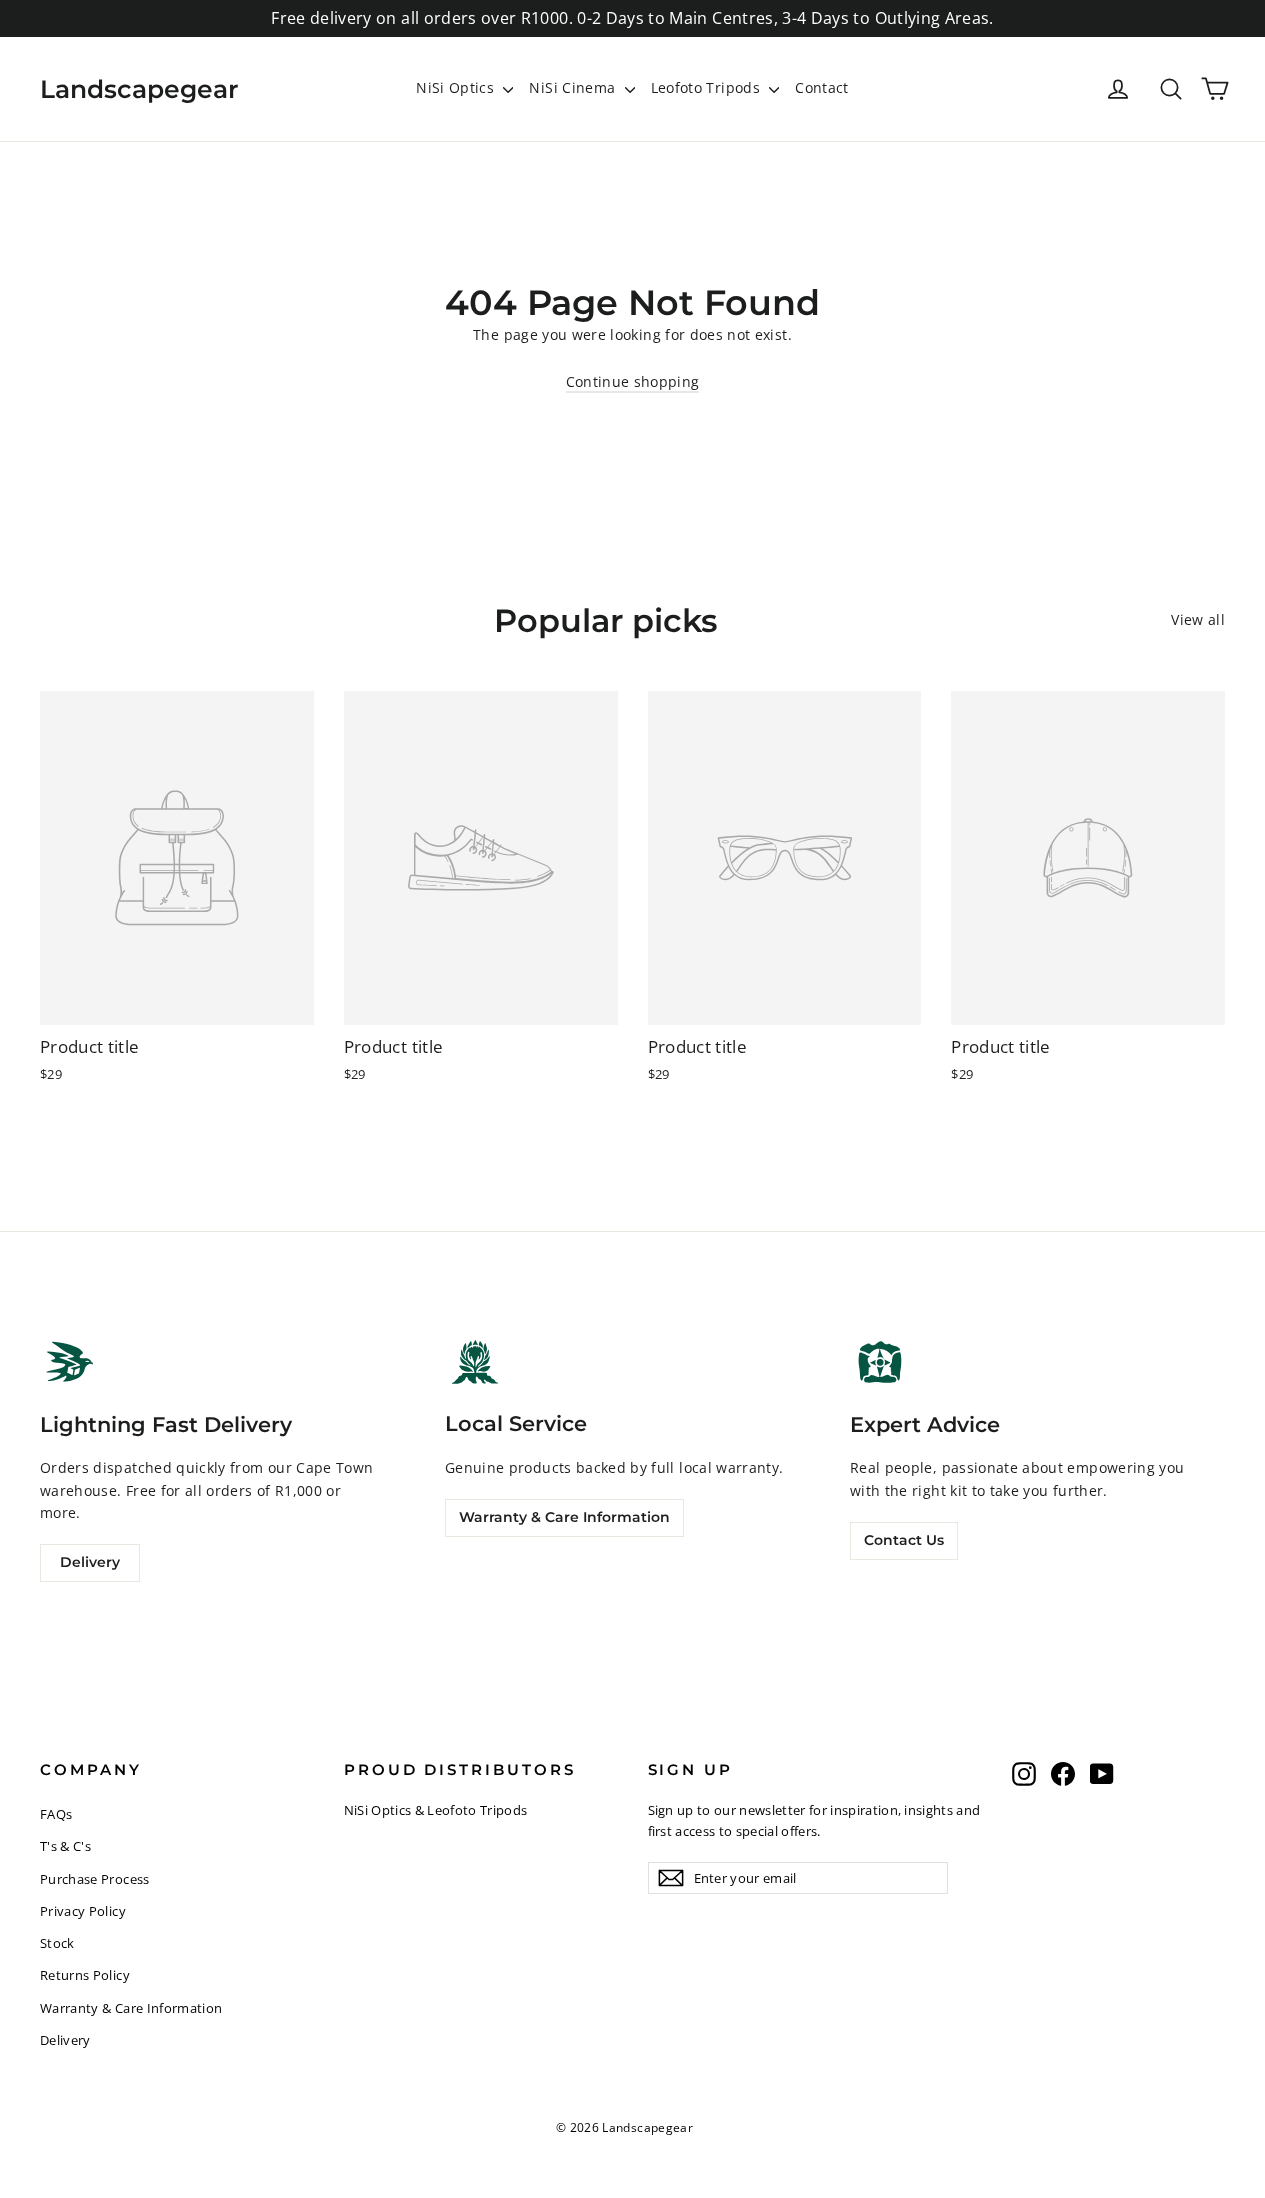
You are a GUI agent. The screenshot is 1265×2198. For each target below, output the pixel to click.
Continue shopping (633, 381)
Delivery (90, 1562)
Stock (57, 1943)
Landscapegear (139, 89)
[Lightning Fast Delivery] (70, 1362)
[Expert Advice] (880, 1362)
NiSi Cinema (574, 87)
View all (1198, 619)
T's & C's (65, 1846)
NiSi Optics (457, 87)
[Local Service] (475, 1361)
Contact (821, 87)
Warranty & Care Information (564, 1517)
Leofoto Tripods (708, 87)
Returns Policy (85, 1975)
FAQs (56, 1814)
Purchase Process (95, 1879)
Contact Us (904, 1540)
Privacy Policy (83, 1911)
